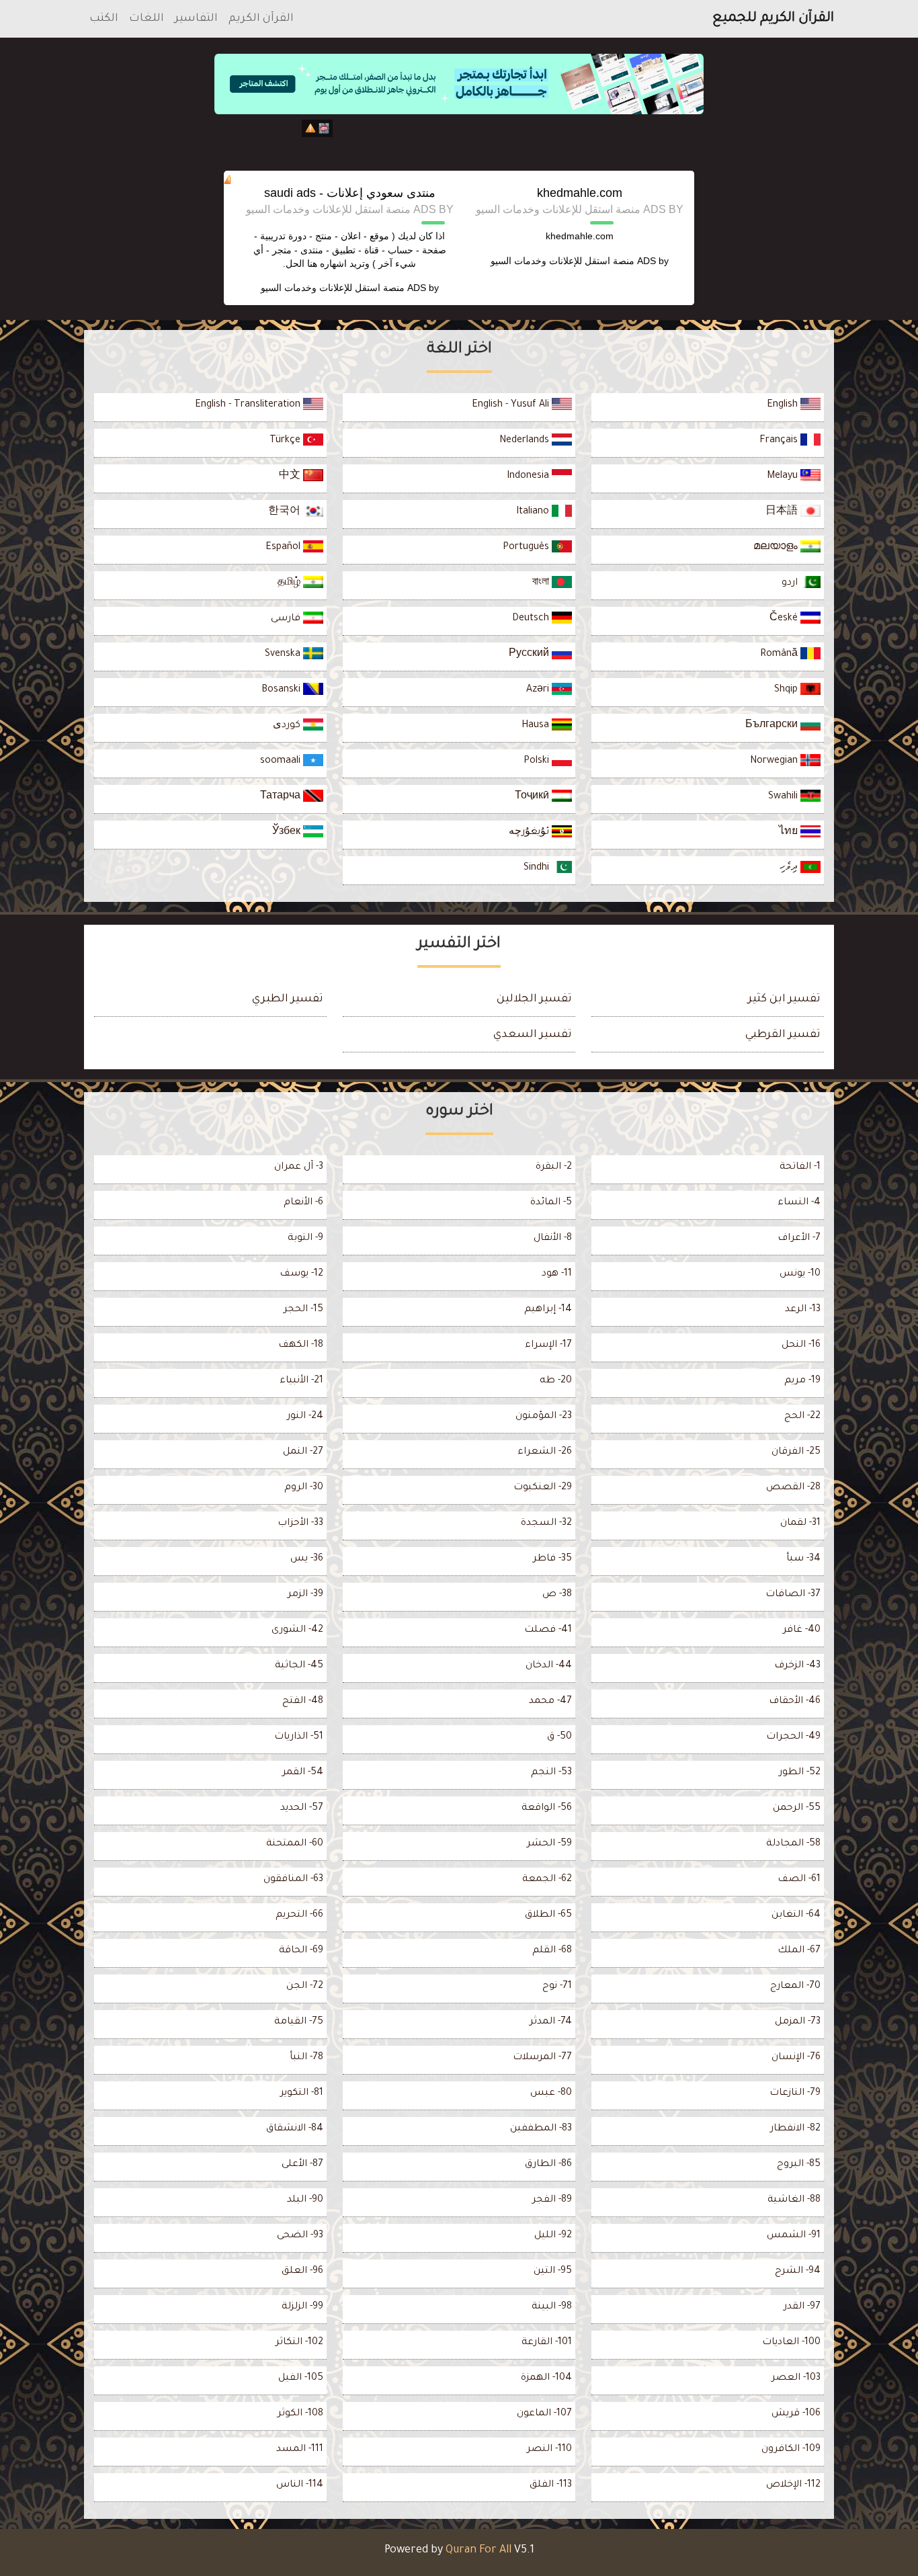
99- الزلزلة (302, 2307)
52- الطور (800, 1773)
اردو (791, 583)
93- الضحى (300, 2236)
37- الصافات (793, 1595)
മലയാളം (777, 548)
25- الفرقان (796, 1452)
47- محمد (550, 1702)
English (784, 405)
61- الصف (799, 1880)
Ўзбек (288, 833)
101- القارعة (547, 2343)
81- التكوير (302, 2093)
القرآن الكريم (261, 19)
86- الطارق (548, 2165)
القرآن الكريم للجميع (773, 19)
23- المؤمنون (544, 1417)
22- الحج (802, 1417)
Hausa (537, 726)
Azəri (539, 690)
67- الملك (799, 1951)
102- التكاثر (299, 2343)
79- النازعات (795, 2093)
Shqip (787, 690)
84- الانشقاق (295, 2129)
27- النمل (303, 1452)
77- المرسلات (542, 2058)
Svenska (284, 655)
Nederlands (526, 441)
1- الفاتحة (800, 1167)
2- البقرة (554, 1167)
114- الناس (300, 2485)
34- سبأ (803, 1559)
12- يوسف (301, 1274)
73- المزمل (798, 2022)
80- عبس (551, 2093)
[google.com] (459, 140)
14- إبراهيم (548, 1310)
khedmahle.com (580, 193)
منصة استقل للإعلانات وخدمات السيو (562, 261)
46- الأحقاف (795, 1702)
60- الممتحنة (295, 1844)
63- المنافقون (293, 1880)
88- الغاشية (794, 2200)
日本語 (783, 512)
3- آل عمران (299, 1167)
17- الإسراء (548, 1345)
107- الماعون (544, 2414)
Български (773, 726)
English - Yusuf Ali (512, 405)
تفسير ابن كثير (784, 999)
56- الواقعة (547, 1809)
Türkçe (286, 441)
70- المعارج (795, 1987)
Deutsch (532, 619)
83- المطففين (541, 2129)
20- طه (556, 1381)
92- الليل (553, 2236)
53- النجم (551, 1773)
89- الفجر (552, 2200)
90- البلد (305, 2200)
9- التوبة (305, 1239)
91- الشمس (794, 2236)
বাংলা (542, 583)
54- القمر (303, 1773)
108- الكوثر (300, 2414)
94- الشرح (798, 2272)
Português (527, 548)
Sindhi (538, 868)
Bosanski (282, 690)
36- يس (307, 1559)
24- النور (305, 1417)
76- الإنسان (796, 2058)
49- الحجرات (793, 1737)
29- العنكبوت (543, 1488)
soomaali (282, 761)
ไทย (790, 833)
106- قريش (796, 2414)
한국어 (286, 512)
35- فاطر (552, 1559)
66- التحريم (299, 1915)
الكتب (104, 19)
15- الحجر (303, 1310)
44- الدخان (549, 1666)
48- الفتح (303, 1702)
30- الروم (304, 1488)
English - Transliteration (249, 405)
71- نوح (557, 1987)
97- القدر (802, 2307)
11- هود (557, 1274)
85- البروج (799, 2165)
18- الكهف (301, 1345)
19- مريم (802, 1381)
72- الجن (305, 1987)
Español (284, 548)
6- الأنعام (303, 1203)
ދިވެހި (790, 868)
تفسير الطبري (288, 999)
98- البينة (552, 2307)
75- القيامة (299, 2022)
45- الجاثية (299, 1666)
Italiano (534, 512)
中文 (291, 476)
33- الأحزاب (300, 1524)
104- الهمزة (546, 2378)
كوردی (288, 726)
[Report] (310, 128)
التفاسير (196, 19)
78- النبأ (306, 2058)
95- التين (553, 2272)
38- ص (557, 1595)
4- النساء (799, 1203)
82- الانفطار (795, 2129)
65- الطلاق (548, 1915)
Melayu (784, 476)
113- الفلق (551, 2485)
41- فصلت (548, 1630)
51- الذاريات (299, 1737)
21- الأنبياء (301, 1381)
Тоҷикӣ (533, 797)
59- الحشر (549, 1844)
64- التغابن (796, 1915)
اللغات (147, 19)
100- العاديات (791, 2343)
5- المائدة (551, 1203)
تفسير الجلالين (534, 999)
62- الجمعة (547, 1880)
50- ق (559, 1737)
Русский (530, 655)
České (785, 619)
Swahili (784, 797)
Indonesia (529, 476)
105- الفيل (301, 2378)
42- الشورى (297, 1630)
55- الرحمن (797, 1809)
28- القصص (793, 1488)
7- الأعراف (799, 1239)
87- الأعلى (302, 2165)
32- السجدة (546, 1524)
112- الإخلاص (793, 2485)
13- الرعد (803, 1310)
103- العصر (796, 2378)
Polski (538, 761)
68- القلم (552, 1951)
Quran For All (478, 2550)
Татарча (282, 797)
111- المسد (300, 2450)
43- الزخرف (797, 1666)
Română (780, 655)
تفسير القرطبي (783, 1035)
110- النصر (549, 2450)
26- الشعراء (545, 1452)
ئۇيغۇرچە (530, 833)
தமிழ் (290, 583)
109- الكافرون (791, 2450)
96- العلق (302, 2272)
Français (780, 441)
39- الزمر (305, 1595)
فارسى (287, 619)
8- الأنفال (553, 1239)
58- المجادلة (793, 1844)
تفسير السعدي (533, 1035)
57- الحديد (302, 1809)
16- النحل (801, 1345)
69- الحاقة (301, 1951)
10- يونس (800, 1274)
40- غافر (802, 1630)
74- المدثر (551, 2022)
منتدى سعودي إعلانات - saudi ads (350, 193)
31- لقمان (800, 1524)
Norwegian (775, 761)
